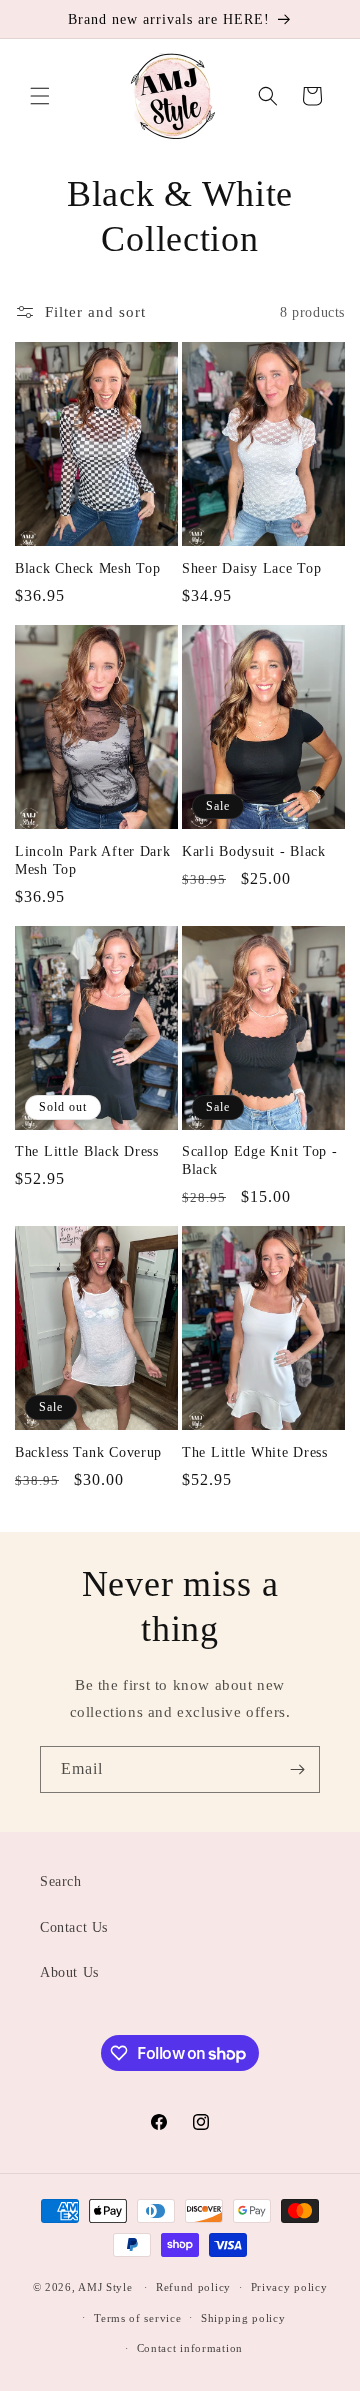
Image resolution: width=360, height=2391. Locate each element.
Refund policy (193, 2287)
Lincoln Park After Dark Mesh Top (93, 860)
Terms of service (137, 2318)
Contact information (190, 2348)
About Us (69, 1972)
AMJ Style (105, 2287)
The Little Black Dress (87, 1151)
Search (61, 1881)
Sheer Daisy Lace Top (251, 568)
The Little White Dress (255, 1452)
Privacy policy (289, 2287)
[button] (40, 96)
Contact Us (74, 1927)
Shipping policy (243, 2318)
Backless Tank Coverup (88, 1452)
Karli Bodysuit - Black (254, 851)
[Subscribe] (297, 1769)
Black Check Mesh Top (87, 568)
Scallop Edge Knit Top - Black (260, 1160)
